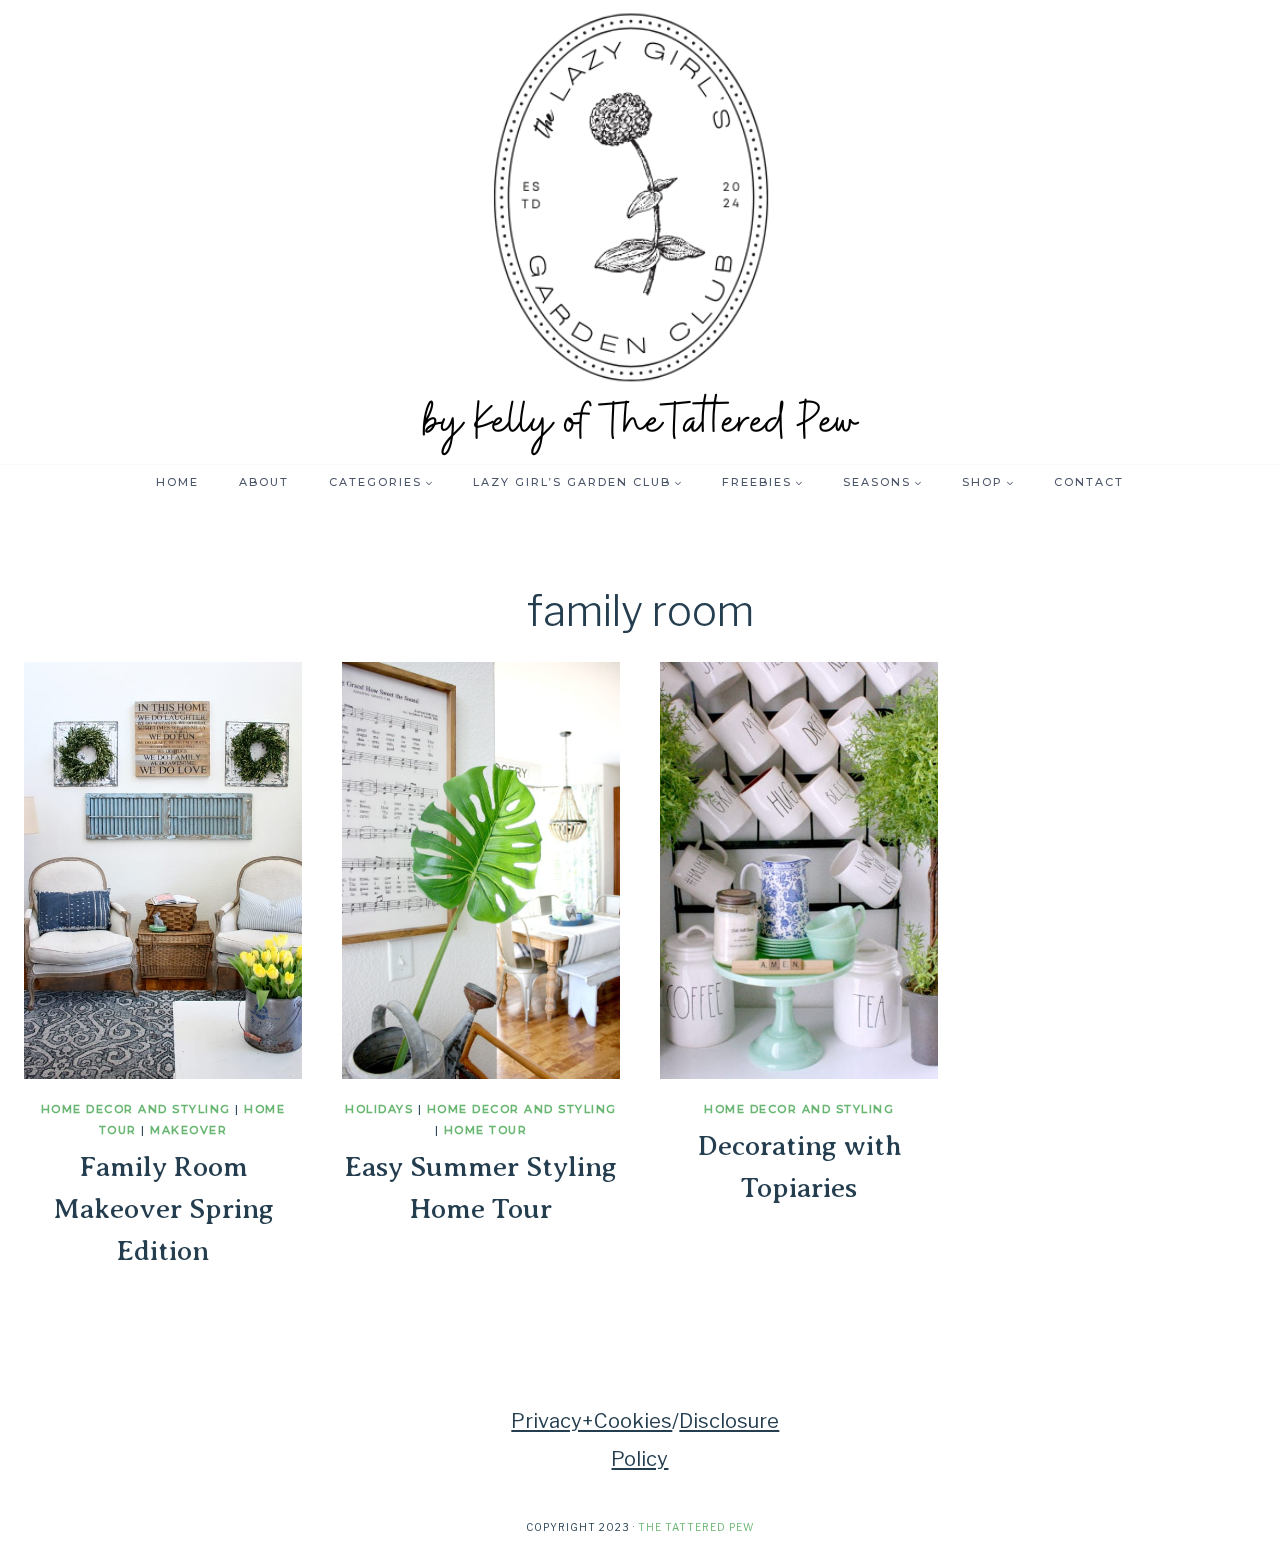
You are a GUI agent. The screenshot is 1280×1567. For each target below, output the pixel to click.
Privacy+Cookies (591, 1421)
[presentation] (163, 870)
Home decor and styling (136, 1109)
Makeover (188, 1130)
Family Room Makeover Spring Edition (163, 1208)
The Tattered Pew (696, 1527)
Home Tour (486, 1130)
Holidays (379, 1109)
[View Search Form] (1155, 482)
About (264, 482)
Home (177, 482)
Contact (1089, 482)
